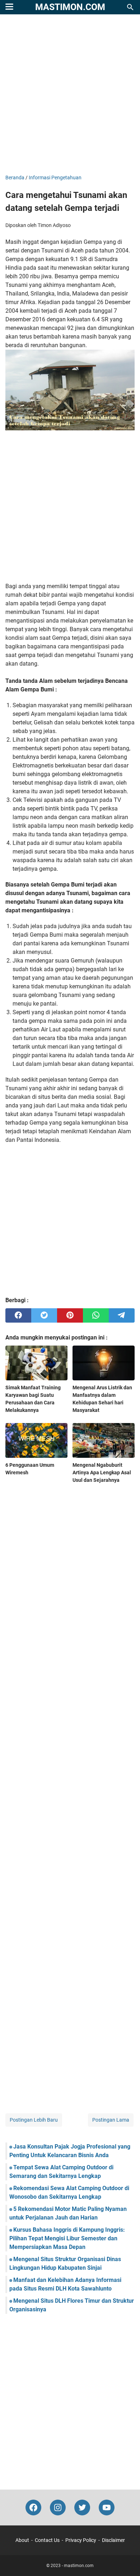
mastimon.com (70, 7)
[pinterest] (70, 1315)
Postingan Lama (111, 2120)
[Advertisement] (70, 95)
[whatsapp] (96, 1315)
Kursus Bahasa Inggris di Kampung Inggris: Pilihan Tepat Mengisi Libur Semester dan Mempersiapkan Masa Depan (67, 2238)
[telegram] (122, 1315)
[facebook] (18, 1315)
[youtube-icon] (107, 2508)
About (22, 2540)
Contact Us (47, 2540)
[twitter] (44, 1315)
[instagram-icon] (58, 2508)
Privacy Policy (81, 2540)
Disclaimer (113, 2540)
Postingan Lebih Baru (34, 2120)
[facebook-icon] (33, 2508)
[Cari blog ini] (130, 7)
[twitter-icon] (82, 2508)
